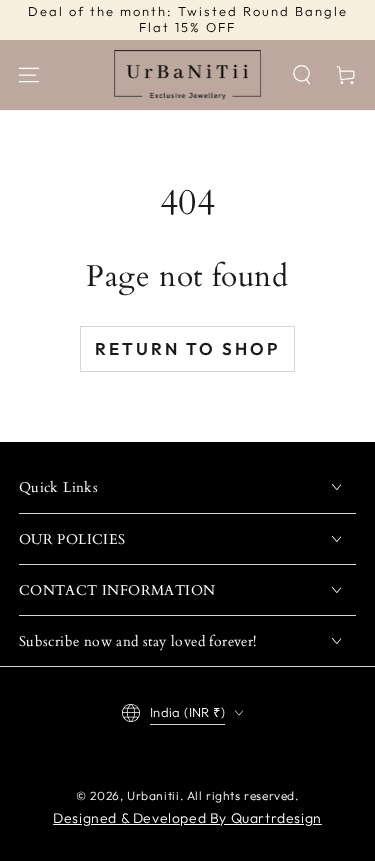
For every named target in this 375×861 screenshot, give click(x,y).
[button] (302, 75)
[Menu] (29, 75)
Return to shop (187, 348)
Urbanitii (153, 795)
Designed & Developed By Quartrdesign (187, 818)
